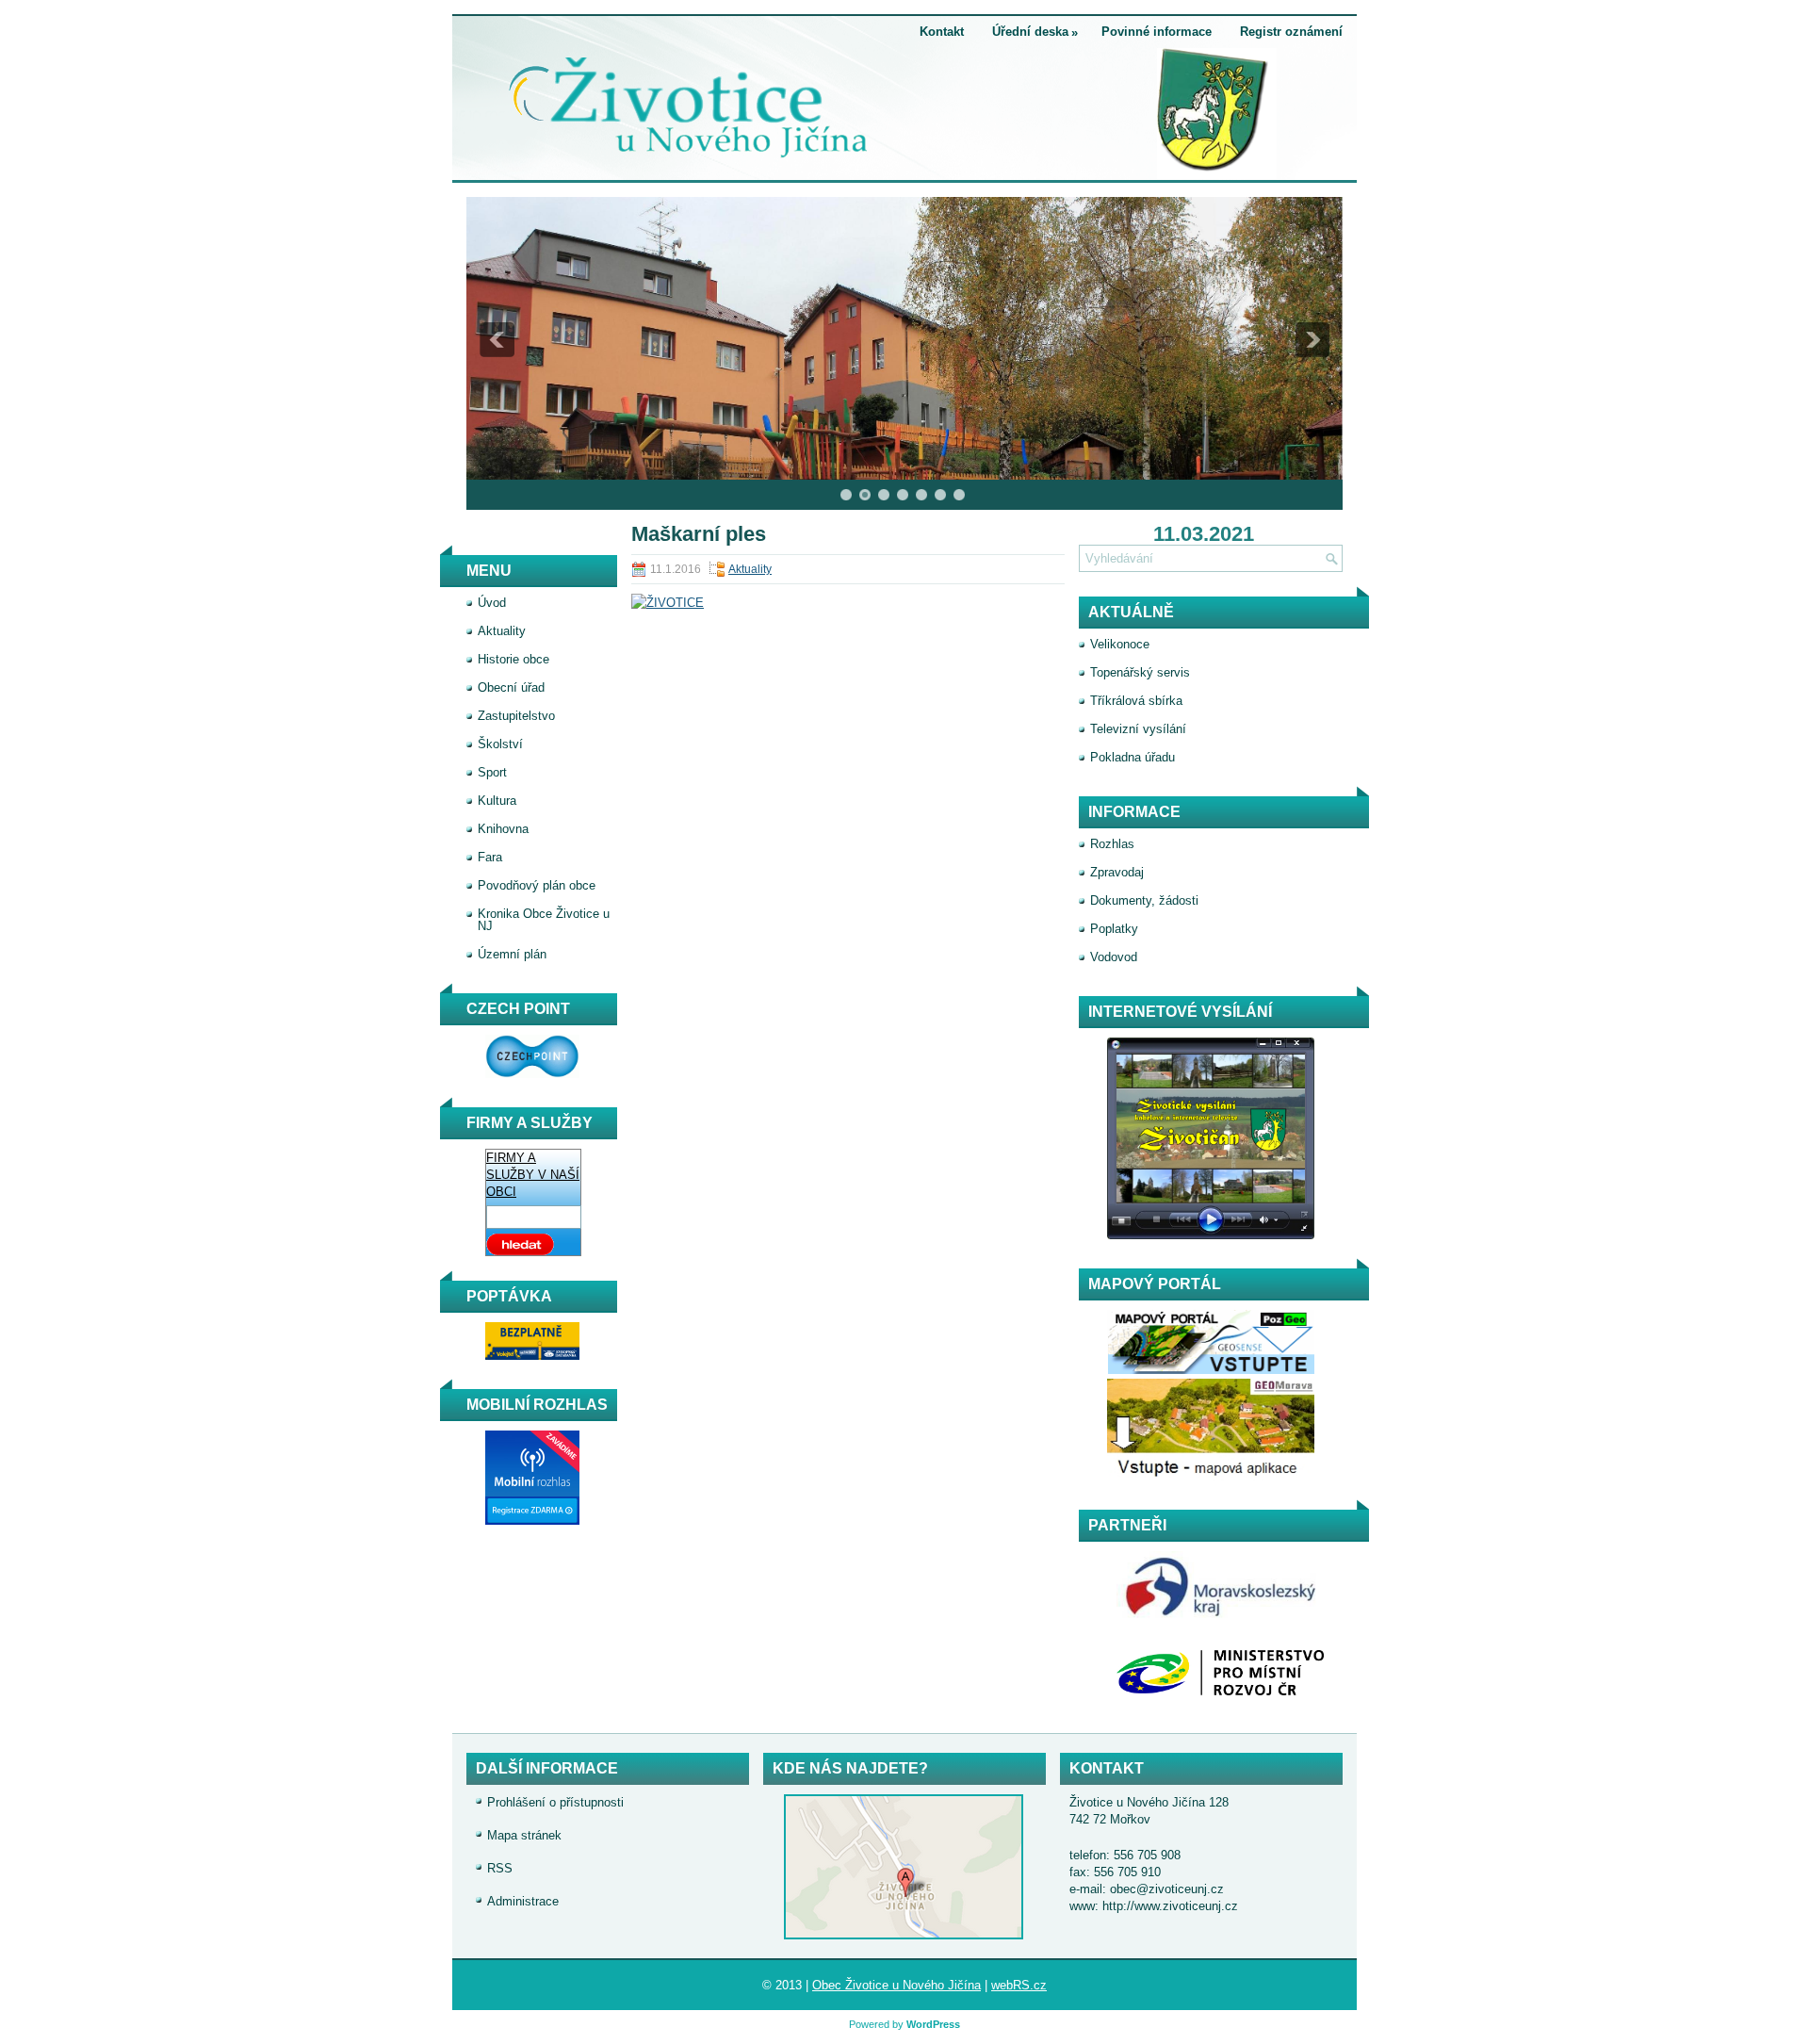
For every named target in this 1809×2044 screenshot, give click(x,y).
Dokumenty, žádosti (1144, 900)
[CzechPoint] (523, 1074)
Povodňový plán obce (537, 885)
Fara (490, 857)
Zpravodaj (1117, 872)
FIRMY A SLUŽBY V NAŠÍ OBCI (533, 1175)
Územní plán (512, 954)
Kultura (497, 801)
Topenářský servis (1140, 672)
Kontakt (942, 32)
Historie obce (513, 659)
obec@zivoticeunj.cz (1167, 1889)
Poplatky (1114, 929)
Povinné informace (1157, 32)
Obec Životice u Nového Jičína (896, 1985)
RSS (500, 1868)
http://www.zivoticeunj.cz (1170, 1906)
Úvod (492, 603)
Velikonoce (1120, 644)
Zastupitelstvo (516, 716)
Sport (492, 772)
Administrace (523, 1901)
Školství (500, 744)
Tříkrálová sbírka (1136, 701)
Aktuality (750, 569)
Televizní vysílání (1138, 729)
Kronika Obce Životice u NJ (544, 920)
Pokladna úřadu (1133, 757)
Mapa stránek (524, 1835)
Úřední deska (1035, 32)
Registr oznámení (1291, 32)
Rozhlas (1112, 844)
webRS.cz (1019, 1985)
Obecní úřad (511, 687)
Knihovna (503, 829)
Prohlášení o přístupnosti (555, 1802)
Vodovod (1114, 957)
